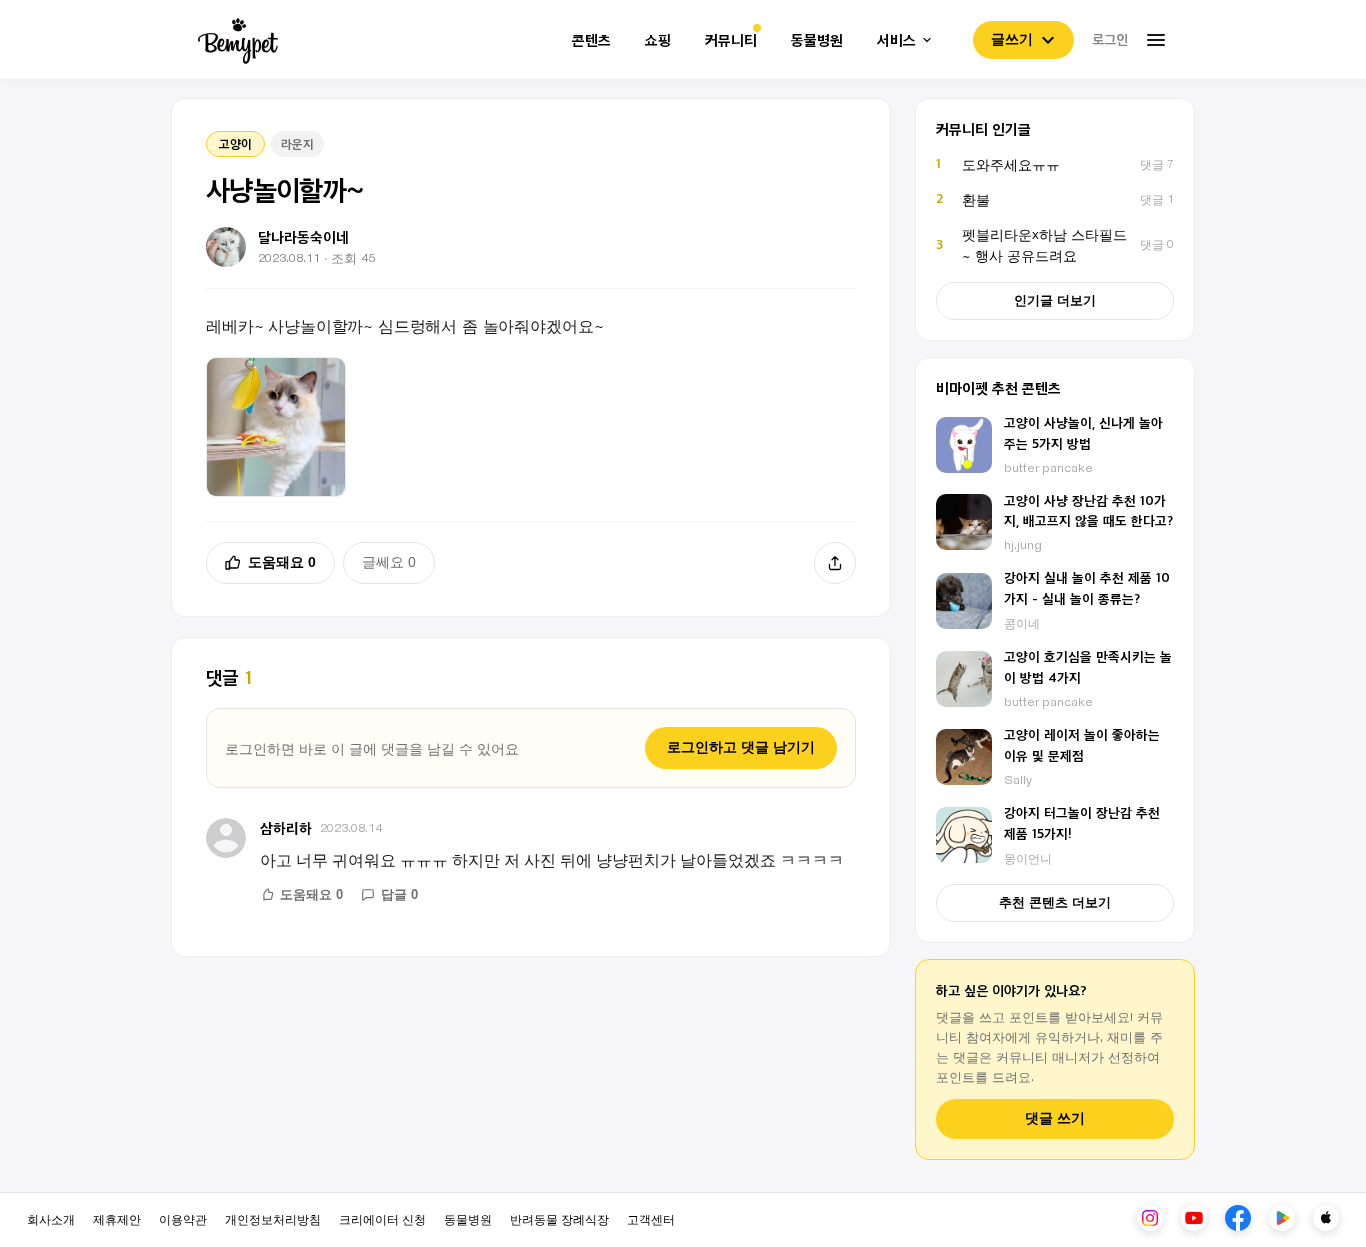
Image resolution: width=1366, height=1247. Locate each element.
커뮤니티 (731, 40)
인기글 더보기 (1055, 300)
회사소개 (51, 1218)
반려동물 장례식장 (559, 1218)
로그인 (1110, 39)
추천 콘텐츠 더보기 (1055, 902)
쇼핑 (658, 40)
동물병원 (817, 40)
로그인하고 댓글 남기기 (741, 747)
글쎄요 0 (389, 562)
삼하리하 (286, 827)
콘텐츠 (591, 40)
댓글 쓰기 (1055, 1118)
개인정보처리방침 (273, 1218)
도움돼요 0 (282, 562)
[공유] (835, 563)
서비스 (896, 40)
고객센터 (651, 1218)
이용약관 (183, 1218)
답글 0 (399, 894)
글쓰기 (1012, 39)
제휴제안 (117, 1218)
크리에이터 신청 (382, 1218)
